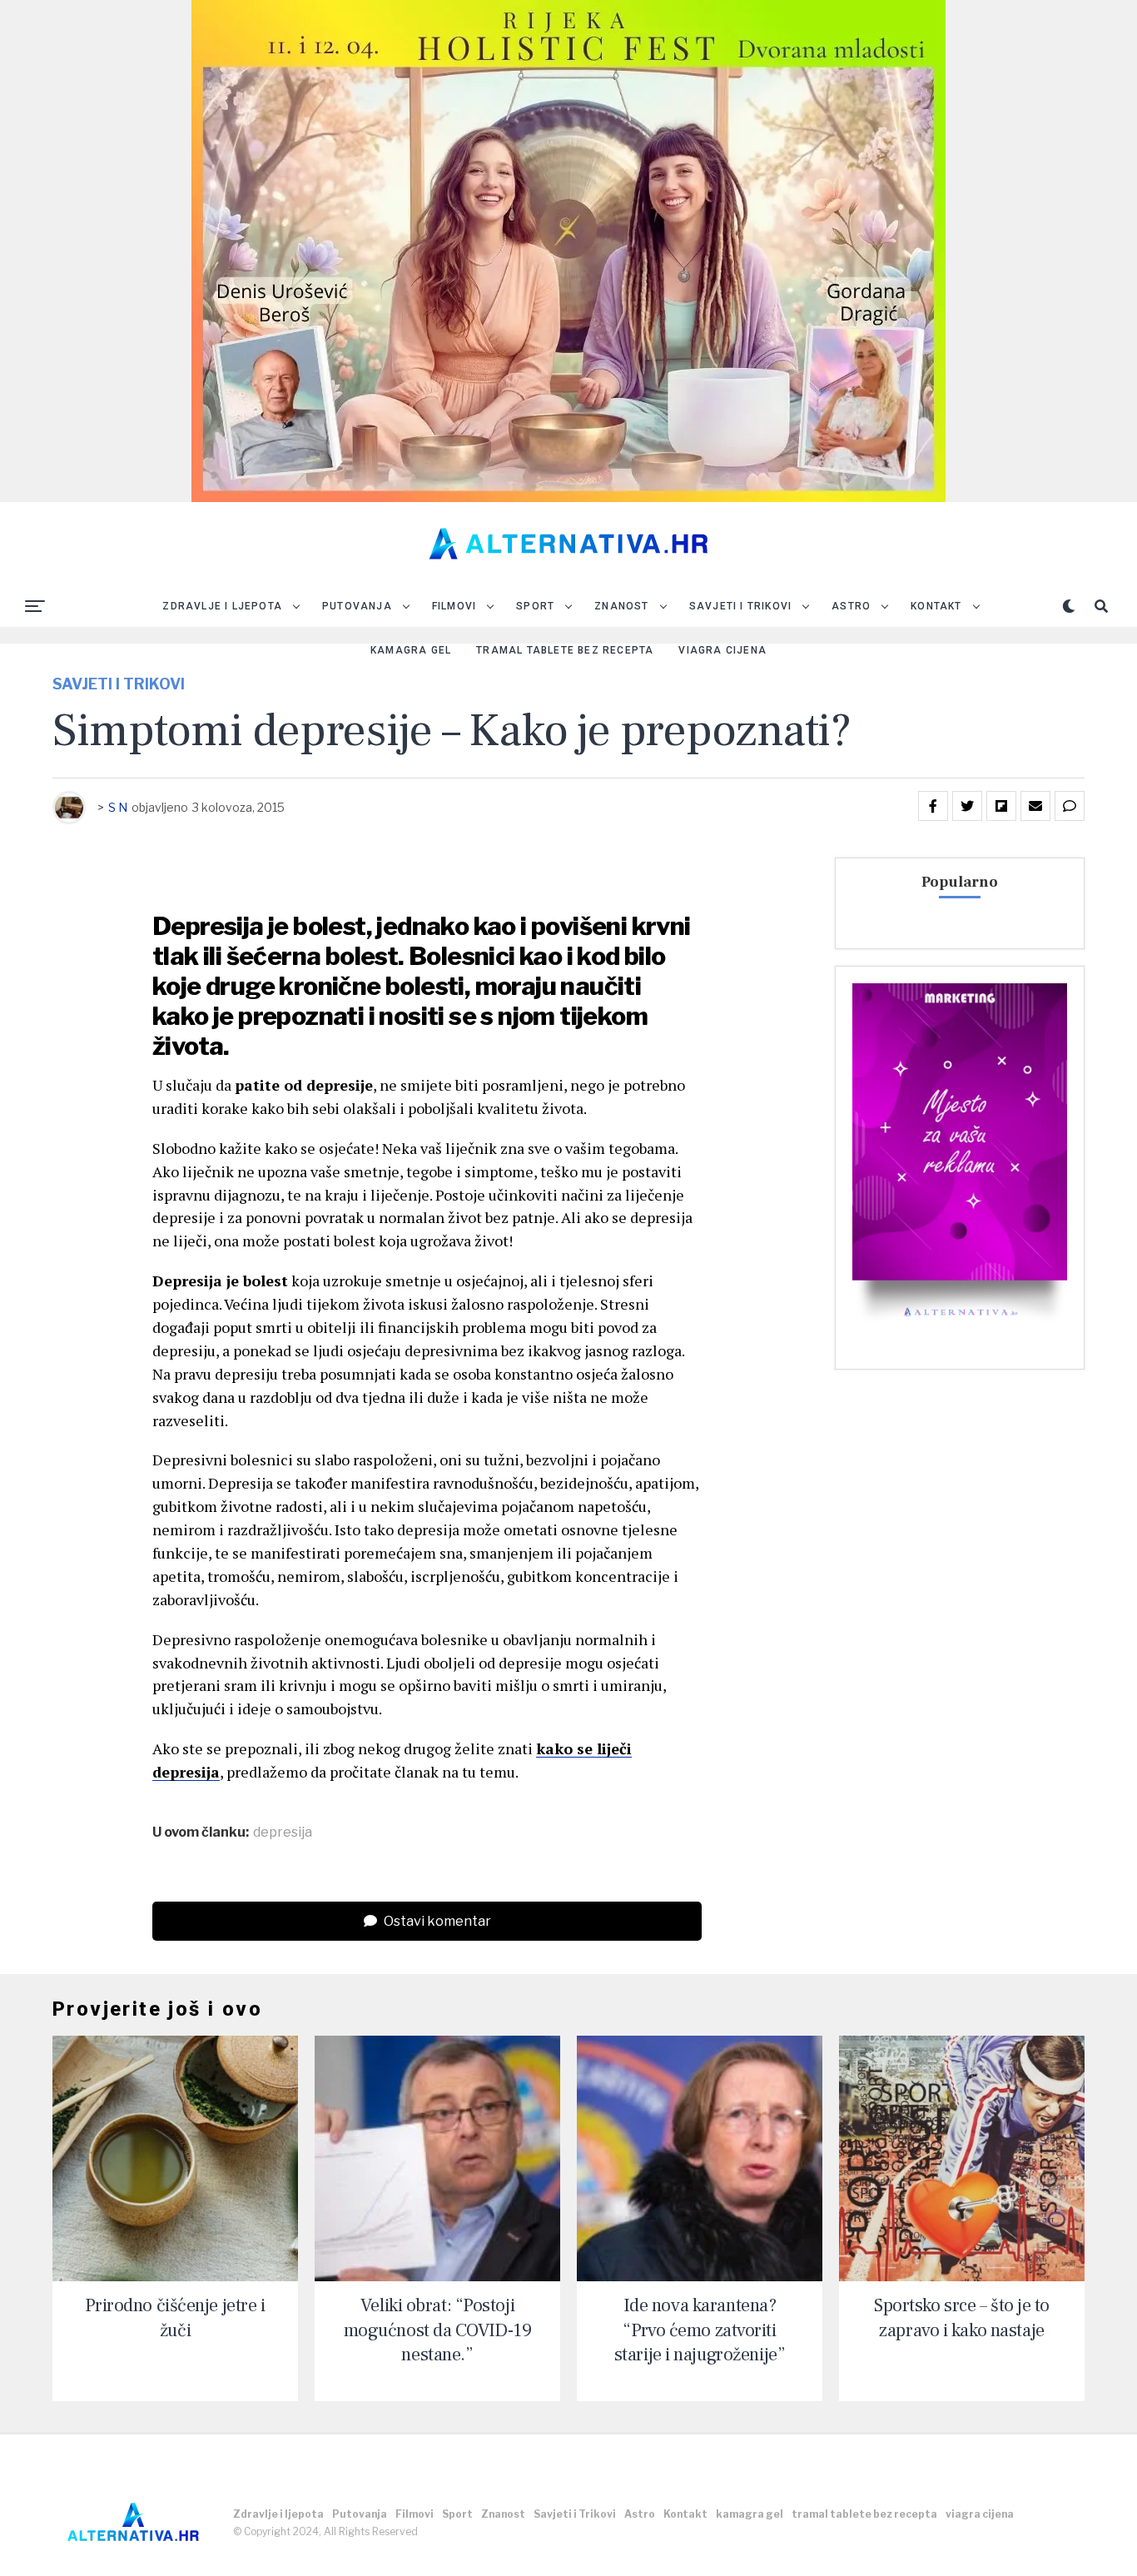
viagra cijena (722, 650)
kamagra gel (411, 650)
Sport (535, 606)
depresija (283, 1833)
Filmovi (454, 606)
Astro (851, 606)
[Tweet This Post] (967, 806)
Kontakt (936, 606)
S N (118, 807)
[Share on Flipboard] (1001, 806)
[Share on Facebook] (933, 806)
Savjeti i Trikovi (740, 606)
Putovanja (357, 606)
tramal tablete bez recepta (565, 650)
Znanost (621, 606)
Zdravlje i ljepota (222, 606)
